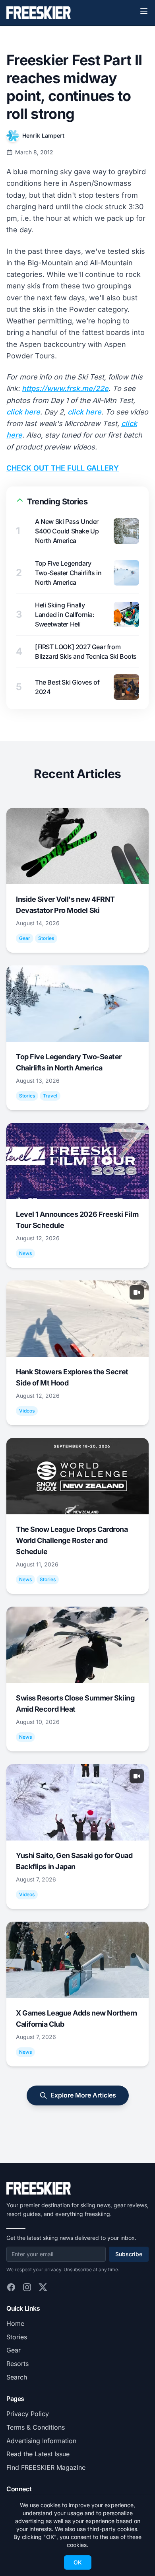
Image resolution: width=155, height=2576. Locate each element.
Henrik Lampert (43, 135)
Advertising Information (41, 2441)
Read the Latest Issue (38, 2454)
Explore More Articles (83, 2095)
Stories (17, 2337)
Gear (14, 2350)
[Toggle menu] (144, 11)
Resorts (17, 2364)
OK (78, 2562)
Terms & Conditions (36, 2427)
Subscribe (129, 2254)
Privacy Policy (28, 2414)
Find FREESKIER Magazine (46, 2467)
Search (17, 2377)
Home (15, 2323)
